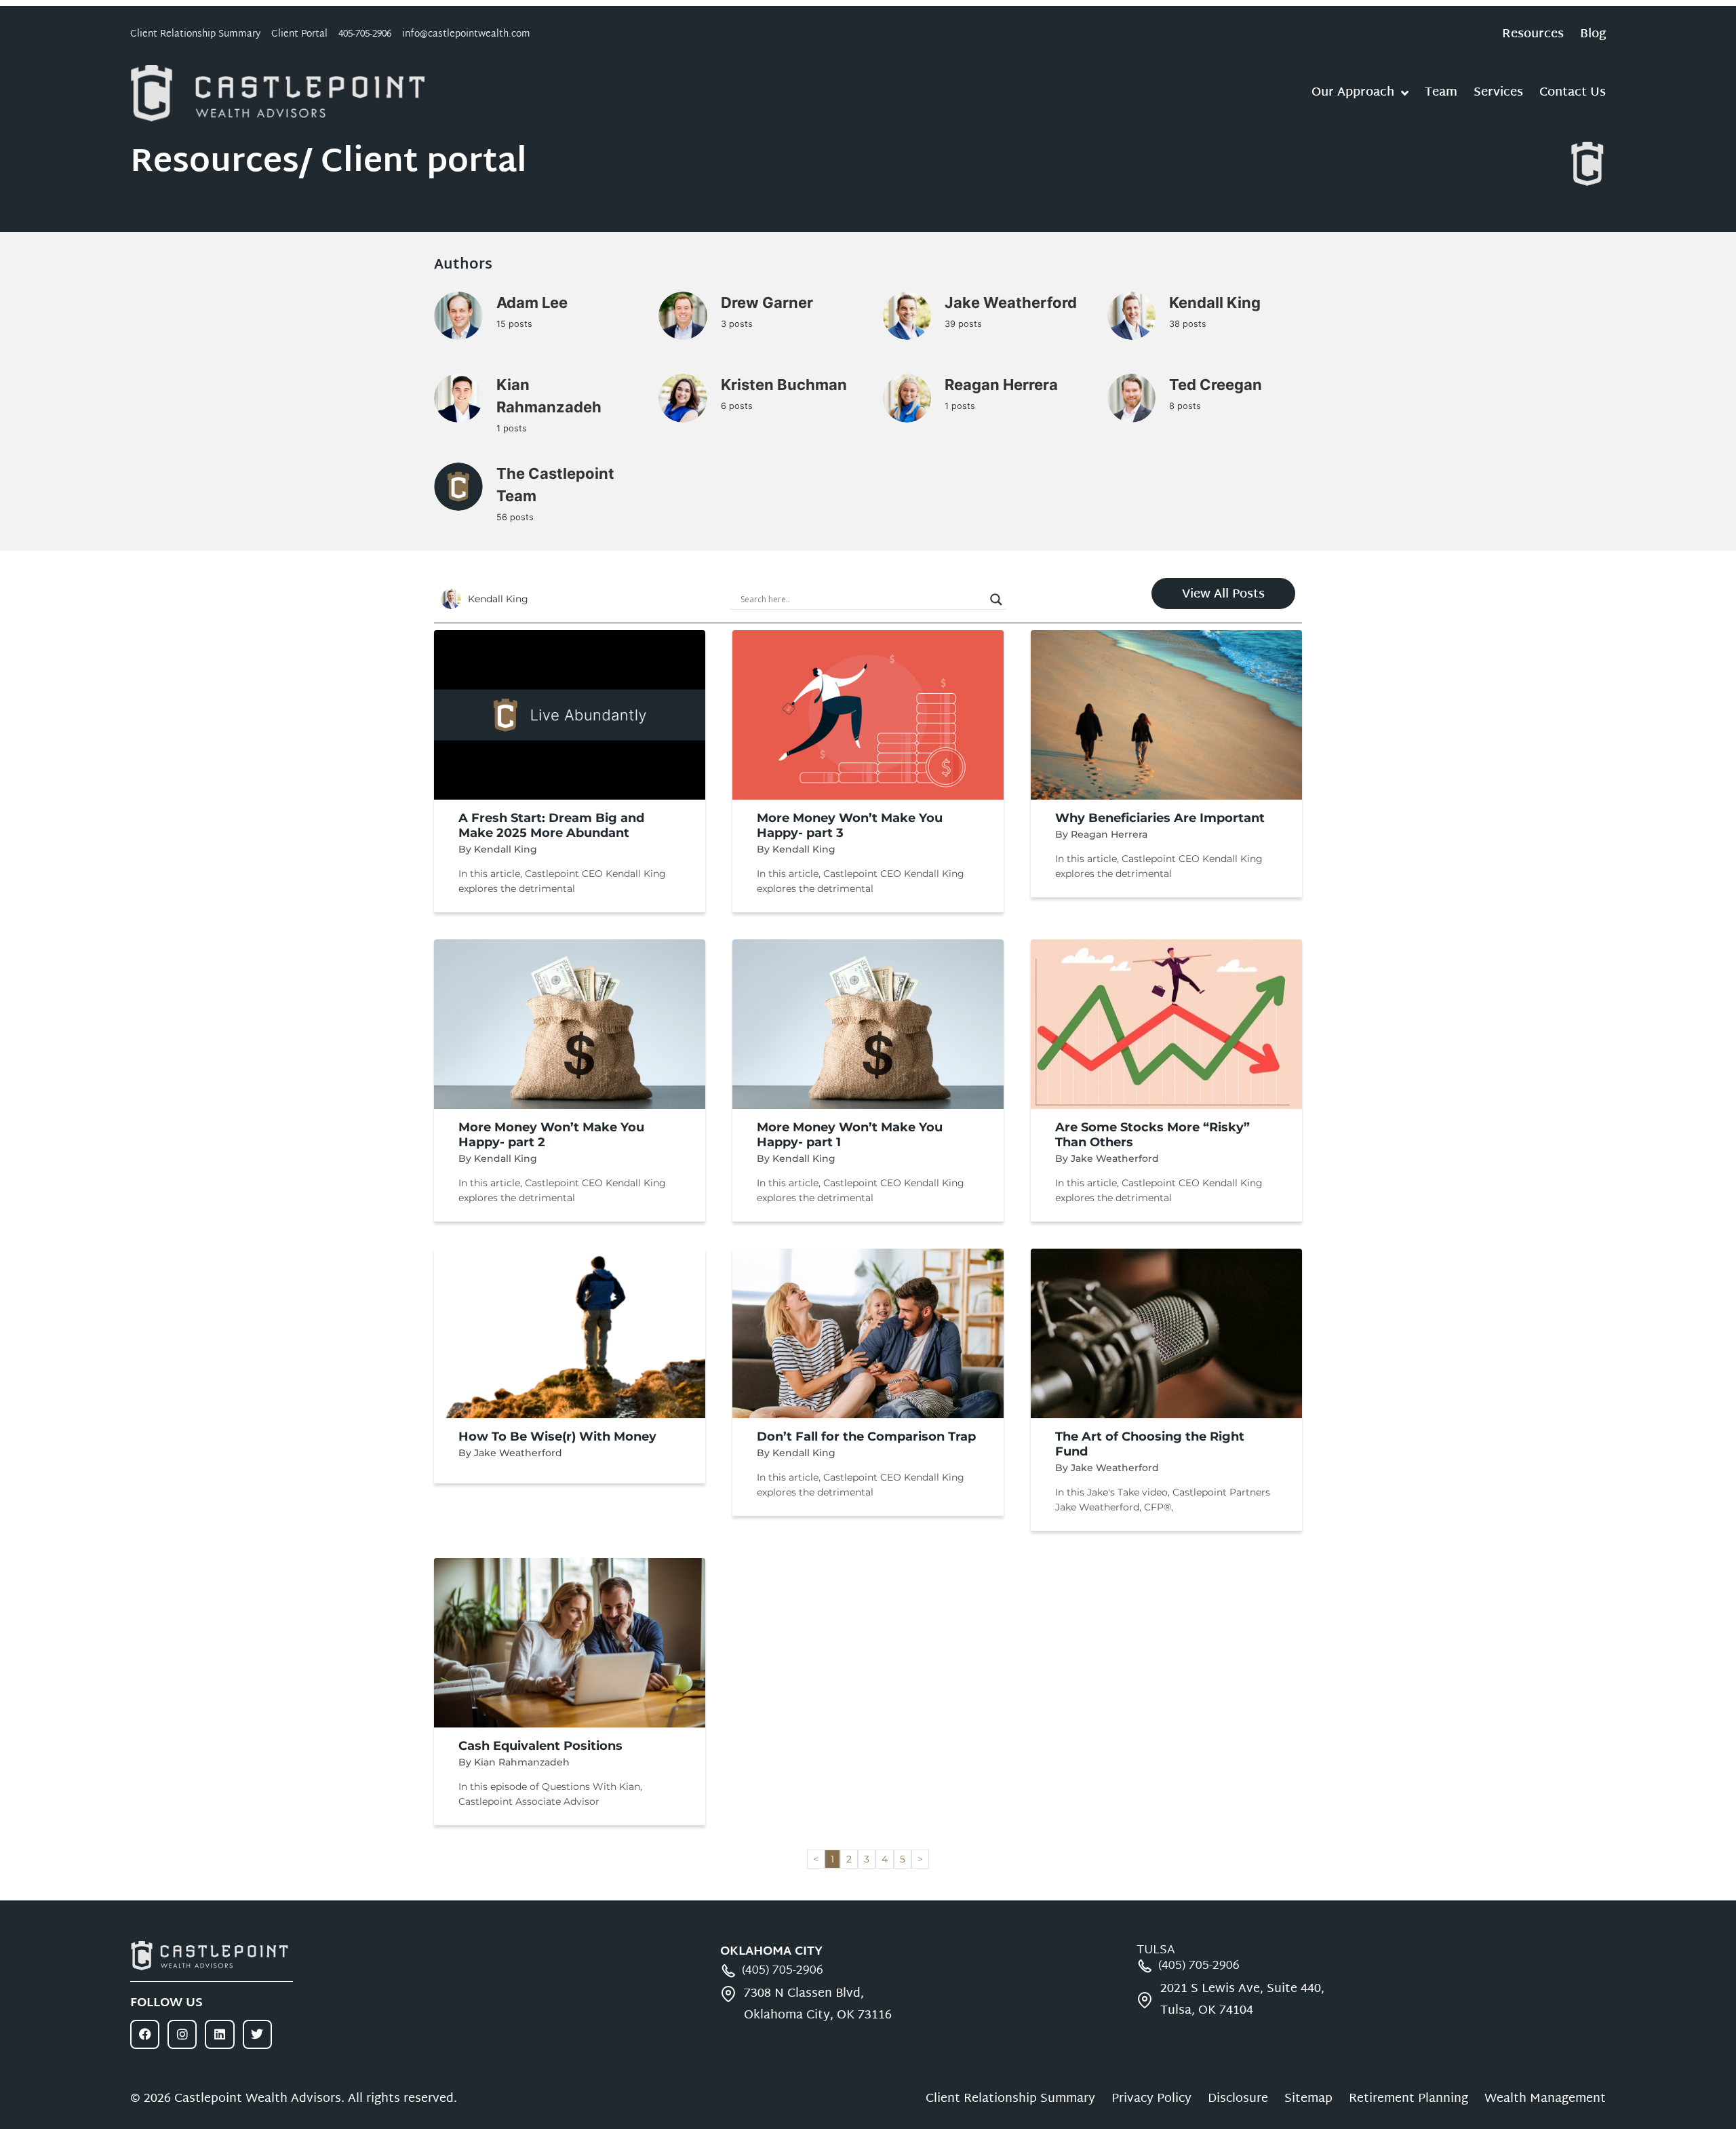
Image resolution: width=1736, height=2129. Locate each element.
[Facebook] (145, 2034)
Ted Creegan (1216, 385)
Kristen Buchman (784, 385)
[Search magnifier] (996, 600)
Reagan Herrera (1001, 385)
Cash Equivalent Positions (540, 1746)
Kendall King (1215, 302)
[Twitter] (257, 2034)
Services (1498, 93)
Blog (1593, 35)
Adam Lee (532, 302)
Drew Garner (767, 302)
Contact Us (1573, 93)
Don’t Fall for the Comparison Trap (866, 1437)
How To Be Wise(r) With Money (557, 1437)
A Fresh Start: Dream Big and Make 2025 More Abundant (551, 825)
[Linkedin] (219, 2034)
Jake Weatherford (1011, 302)
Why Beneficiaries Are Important (1160, 818)
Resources (1533, 35)
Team (1441, 93)
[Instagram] (182, 2034)
